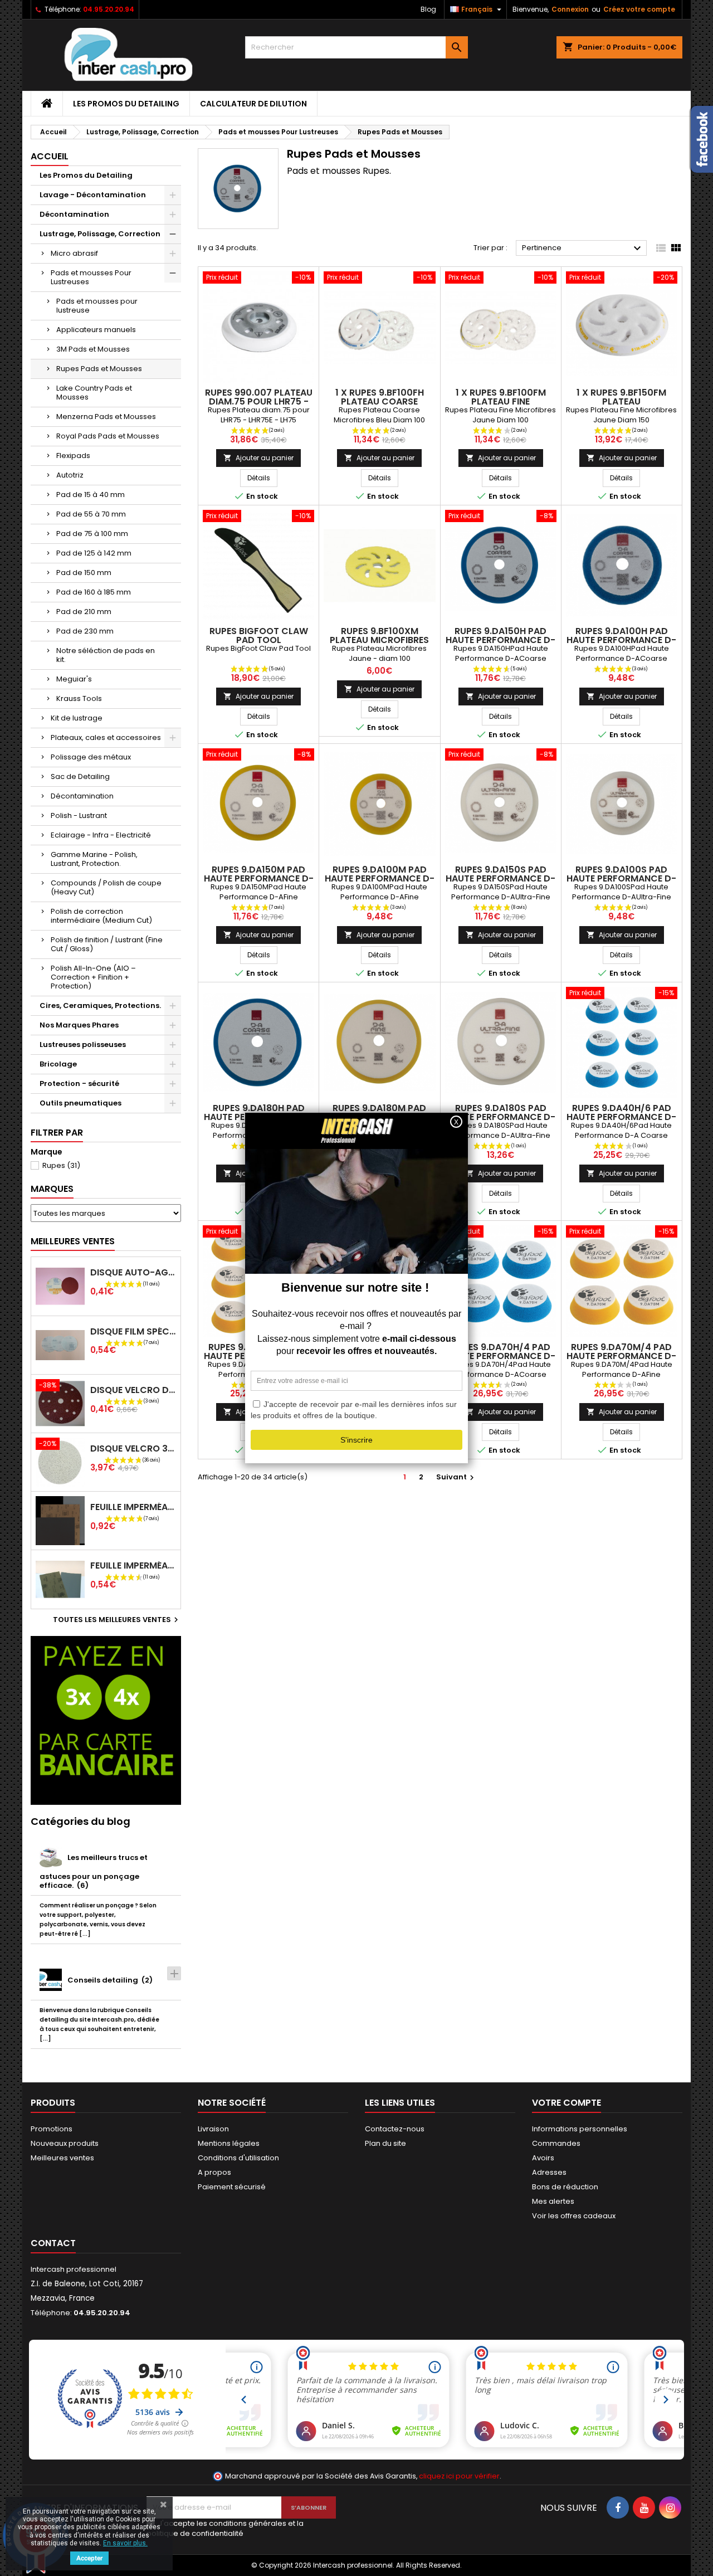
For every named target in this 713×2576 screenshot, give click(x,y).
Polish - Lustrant (79, 815)
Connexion (570, 9)
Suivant (456, 1477)
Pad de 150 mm (84, 573)
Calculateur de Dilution (253, 104)
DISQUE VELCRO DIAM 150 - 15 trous (133, 1390)
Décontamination (74, 214)
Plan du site (385, 2143)
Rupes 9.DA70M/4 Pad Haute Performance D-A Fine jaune (621, 1356)
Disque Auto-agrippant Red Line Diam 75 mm (133, 1272)
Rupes (61, 1165)
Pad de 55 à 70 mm (91, 514)
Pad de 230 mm (85, 631)
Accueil (50, 156)
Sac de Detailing (80, 776)
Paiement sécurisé (232, 2187)
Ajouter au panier (258, 458)
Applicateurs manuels (96, 330)
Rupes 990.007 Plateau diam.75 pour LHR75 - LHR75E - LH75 (259, 401)
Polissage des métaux (91, 757)
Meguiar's (74, 679)
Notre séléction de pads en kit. (106, 655)
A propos (214, 2172)
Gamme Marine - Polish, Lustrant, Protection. (94, 859)
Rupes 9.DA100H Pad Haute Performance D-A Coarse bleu (621, 640)
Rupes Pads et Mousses (99, 369)
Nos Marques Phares (79, 1025)
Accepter (89, 2558)
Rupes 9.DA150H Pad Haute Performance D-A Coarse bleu (500, 640)
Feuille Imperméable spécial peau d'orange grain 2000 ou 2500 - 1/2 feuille (133, 1565)
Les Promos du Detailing (126, 104)
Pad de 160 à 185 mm (94, 592)
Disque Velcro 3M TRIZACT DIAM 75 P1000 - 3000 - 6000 (133, 1448)
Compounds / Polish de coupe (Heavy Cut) (106, 887)
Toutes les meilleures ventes (117, 1620)
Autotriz (70, 475)
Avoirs (543, 2158)
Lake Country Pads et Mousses (94, 393)
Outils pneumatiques (80, 1103)
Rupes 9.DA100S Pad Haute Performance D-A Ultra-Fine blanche (621, 878)
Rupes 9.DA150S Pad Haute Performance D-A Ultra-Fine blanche (500, 878)
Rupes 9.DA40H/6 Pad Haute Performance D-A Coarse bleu (621, 1117)
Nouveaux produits (65, 2143)
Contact (53, 2243)
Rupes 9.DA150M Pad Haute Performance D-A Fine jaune (259, 878)
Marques (52, 1189)
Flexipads (73, 456)
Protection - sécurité (79, 1084)
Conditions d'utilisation (238, 2158)
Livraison (213, 2129)
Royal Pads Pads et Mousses (108, 436)
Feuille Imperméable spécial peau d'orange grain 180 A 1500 (133, 1507)
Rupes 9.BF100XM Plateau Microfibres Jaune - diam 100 (379, 640)
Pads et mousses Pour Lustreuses (91, 277)
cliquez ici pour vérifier (459, 2476)
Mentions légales (229, 2143)
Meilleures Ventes (73, 1241)
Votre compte (567, 2103)
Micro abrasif (74, 253)
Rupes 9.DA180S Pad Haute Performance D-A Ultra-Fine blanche (500, 1117)
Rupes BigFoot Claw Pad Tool (259, 636)
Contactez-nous (395, 2129)
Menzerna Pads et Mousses (106, 417)
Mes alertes (553, 2201)
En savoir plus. (125, 2543)
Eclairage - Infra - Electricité (101, 835)
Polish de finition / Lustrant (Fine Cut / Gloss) (107, 944)
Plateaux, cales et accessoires (106, 737)
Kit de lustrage (77, 718)
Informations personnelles (580, 2129)
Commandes (556, 2143)
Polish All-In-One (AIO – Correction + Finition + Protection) (93, 977)
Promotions (52, 2129)
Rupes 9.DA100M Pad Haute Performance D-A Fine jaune (380, 878)
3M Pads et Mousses (93, 349)
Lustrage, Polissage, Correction (100, 234)
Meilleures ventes (62, 2158)
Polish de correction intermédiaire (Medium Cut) (101, 916)
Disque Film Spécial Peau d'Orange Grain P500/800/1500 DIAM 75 (133, 1331)
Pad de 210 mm (84, 612)
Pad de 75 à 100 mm (92, 534)
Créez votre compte (639, 9)
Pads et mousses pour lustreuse (97, 306)
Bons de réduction (565, 2187)
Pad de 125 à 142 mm (94, 553)
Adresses (549, 2172)
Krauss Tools (79, 698)
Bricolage (58, 1064)
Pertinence (583, 249)
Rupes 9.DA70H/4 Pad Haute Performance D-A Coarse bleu (500, 1356)
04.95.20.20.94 (109, 9)
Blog (428, 9)
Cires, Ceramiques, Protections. (100, 1005)
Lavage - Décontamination (93, 195)
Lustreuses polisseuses (83, 1044)
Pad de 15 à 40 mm (91, 495)
